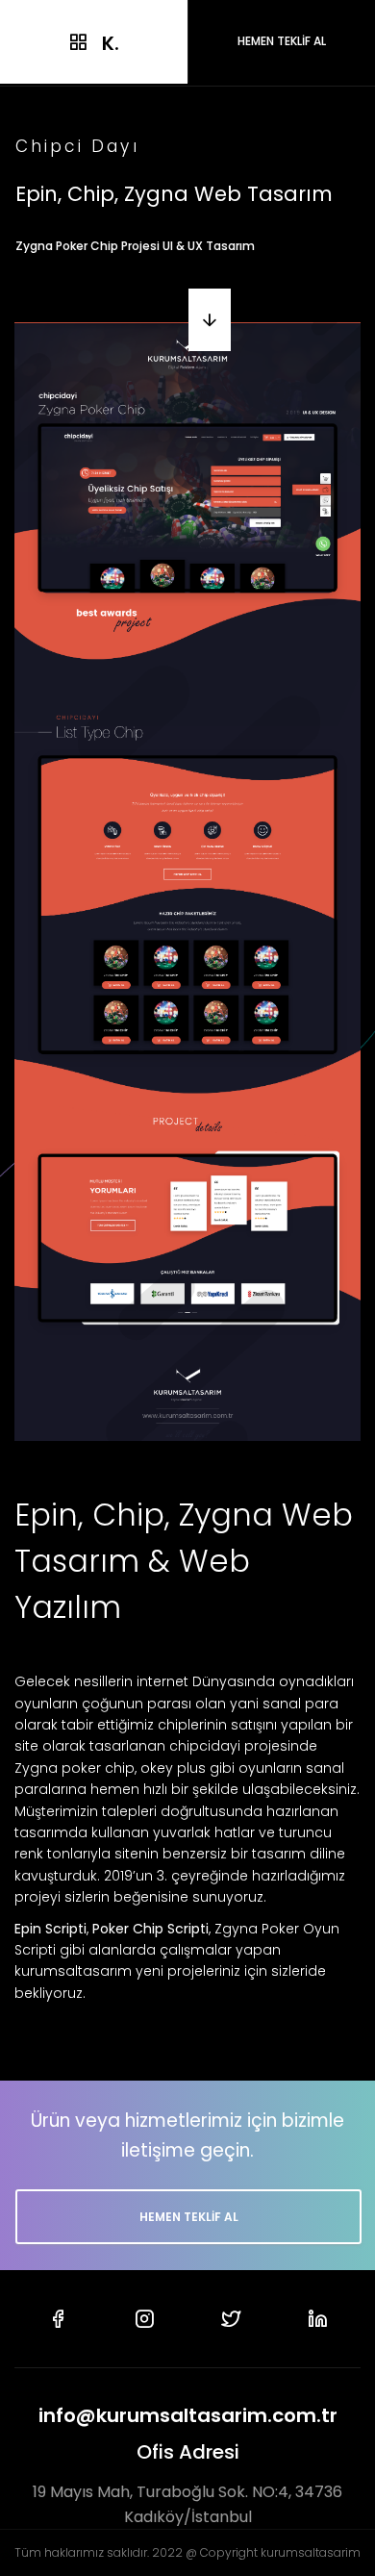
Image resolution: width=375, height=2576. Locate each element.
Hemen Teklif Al (189, 2217)
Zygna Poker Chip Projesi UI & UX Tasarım (135, 246)
